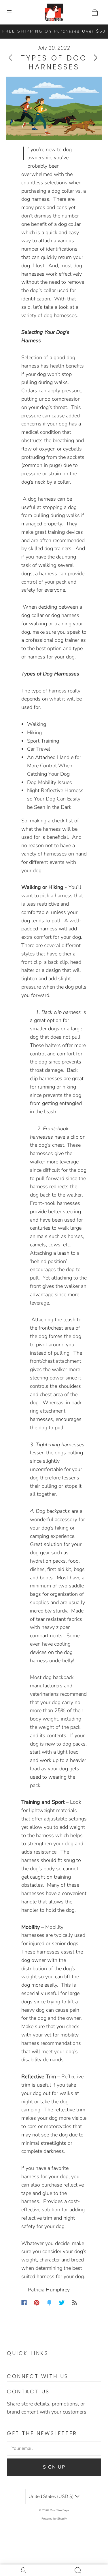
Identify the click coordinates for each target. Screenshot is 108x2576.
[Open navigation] (13, 12)
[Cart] (95, 12)
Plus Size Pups (59, 2510)
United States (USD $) (52, 2496)
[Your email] (54, 2449)
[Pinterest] (37, 2303)
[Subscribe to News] (75, 2303)
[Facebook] (24, 2303)
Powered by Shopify (54, 2519)
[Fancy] (49, 2303)
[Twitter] (62, 2303)
